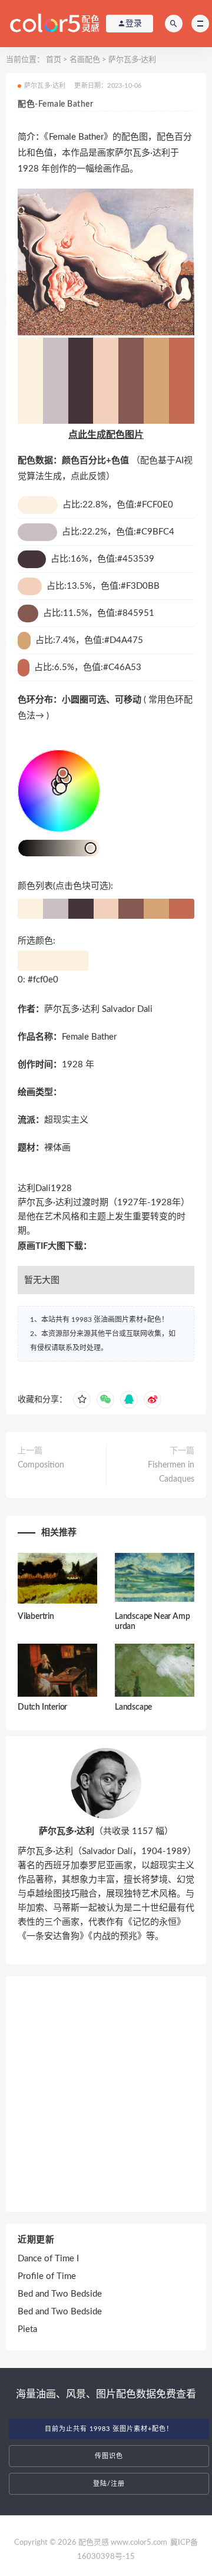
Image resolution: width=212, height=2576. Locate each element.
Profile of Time (47, 2276)
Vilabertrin (36, 1617)
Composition (41, 1465)
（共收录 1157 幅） (106, 1831)
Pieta (27, 2329)
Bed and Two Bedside (60, 2294)
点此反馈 (88, 476)
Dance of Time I (48, 2259)
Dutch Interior (42, 1707)
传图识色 (109, 2456)
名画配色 (85, 60)
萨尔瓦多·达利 (132, 60)
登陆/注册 (109, 2484)
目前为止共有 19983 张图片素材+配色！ (109, 2429)
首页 (54, 60)
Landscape (133, 1707)
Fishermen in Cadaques (171, 1472)
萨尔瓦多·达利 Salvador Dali (98, 1009)
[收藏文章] (82, 1400)
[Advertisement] (106, 2094)
